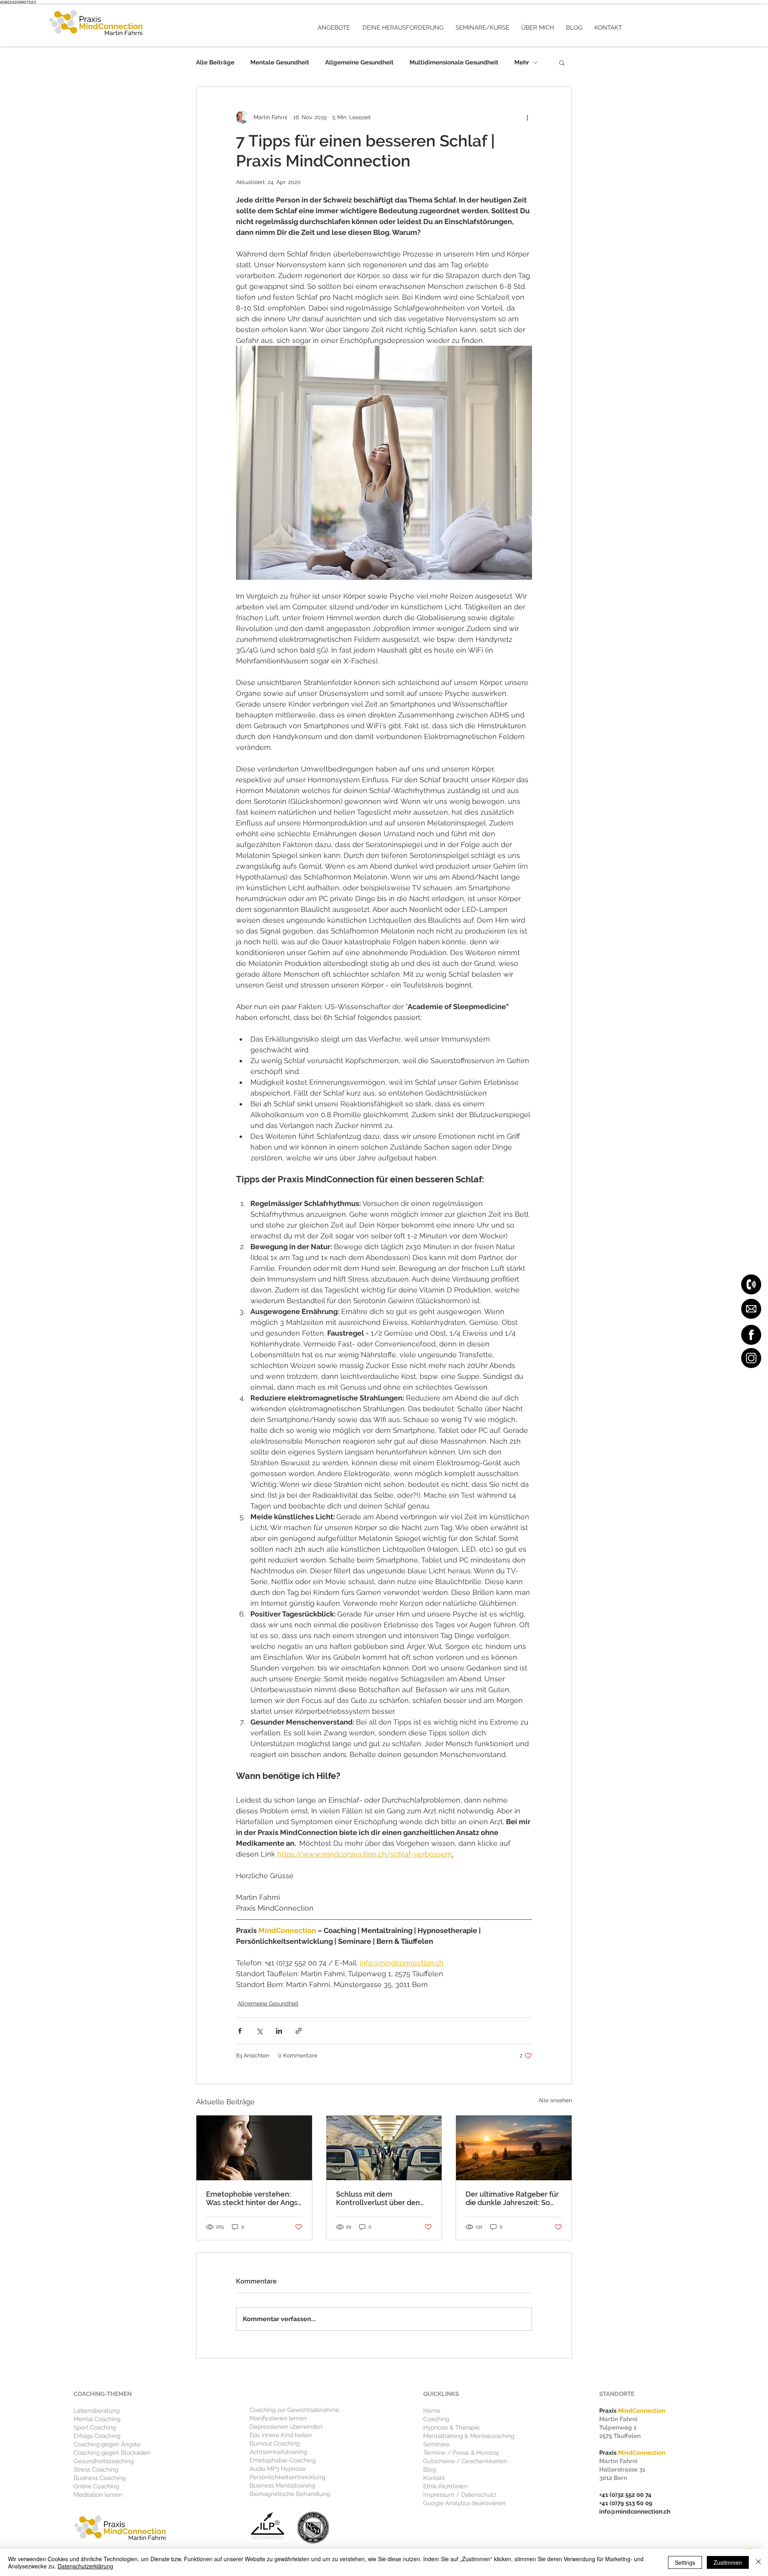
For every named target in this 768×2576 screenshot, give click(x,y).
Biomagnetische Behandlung (290, 2494)
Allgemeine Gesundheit (359, 62)
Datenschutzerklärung (85, 2566)
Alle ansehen (555, 2100)
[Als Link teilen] (299, 2031)
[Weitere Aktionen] (527, 117)
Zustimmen (728, 2562)
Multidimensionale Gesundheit (454, 62)
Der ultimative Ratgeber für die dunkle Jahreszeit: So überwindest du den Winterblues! (512, 2198)
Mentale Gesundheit (280, 62)
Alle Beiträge (215, 62)
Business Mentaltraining (282, 2486)
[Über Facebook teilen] (240, 2031)
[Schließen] (758, 2562)
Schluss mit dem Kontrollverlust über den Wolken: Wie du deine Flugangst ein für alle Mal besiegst (378, 2198)
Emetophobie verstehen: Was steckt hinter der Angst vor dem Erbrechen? (253, 2198)
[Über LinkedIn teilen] (279, 2031)
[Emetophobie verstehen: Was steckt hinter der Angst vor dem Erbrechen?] (254, 2148)
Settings (685, 2562)
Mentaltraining (443, 2436)
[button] (334, 28)
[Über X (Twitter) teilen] (259, 2031)
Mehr (522, 62)
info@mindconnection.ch (635, 2512)
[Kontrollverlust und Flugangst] (384, 2148)
